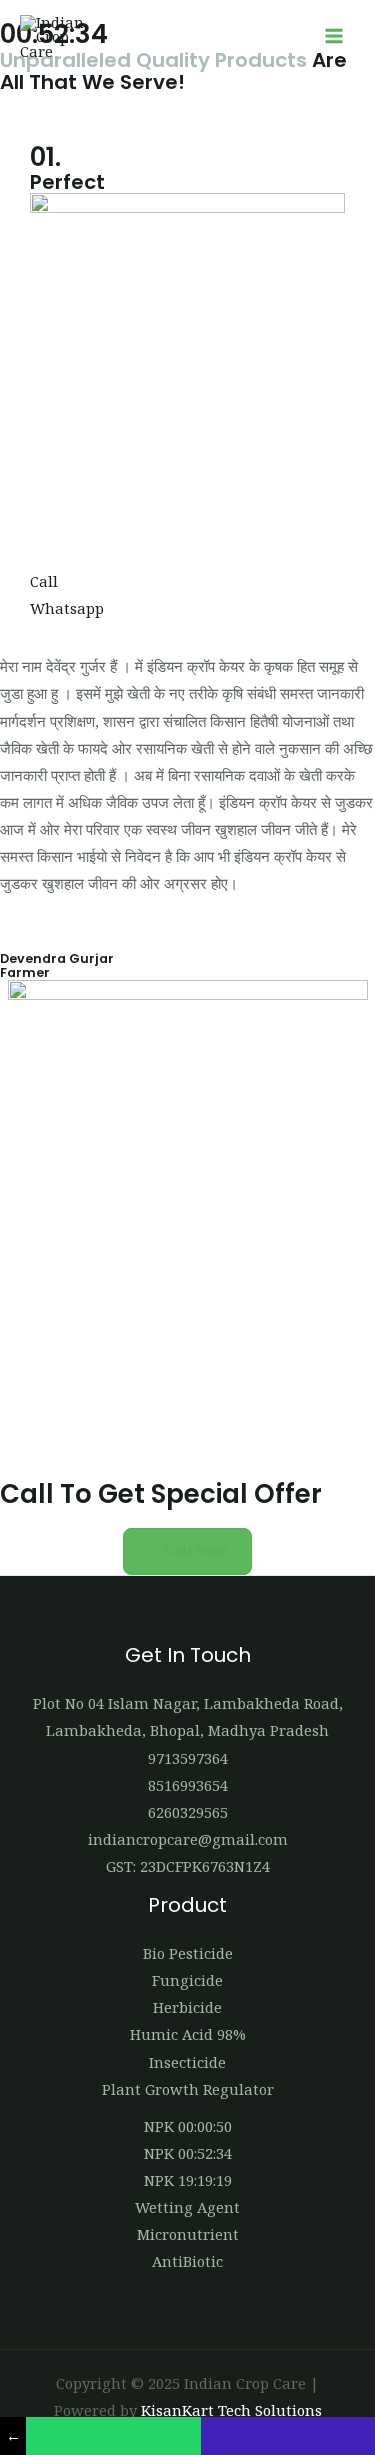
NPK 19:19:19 (188, 2180)
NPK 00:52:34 (188, 2153)
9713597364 (188, 1758)
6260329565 (188, 1812)
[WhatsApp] (113, 2436)
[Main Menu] (334, 37)
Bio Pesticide (188, 1953)
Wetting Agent (187, 2207)
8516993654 (188, 1785)
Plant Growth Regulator (188, 2089)
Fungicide (187, 1980)
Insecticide (187, 2062)
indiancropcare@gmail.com (188, 1839)
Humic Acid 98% (188, 2034)
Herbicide (187, 2007)
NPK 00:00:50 (188, 2126)
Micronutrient (188, 2234)
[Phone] (288, 2436)
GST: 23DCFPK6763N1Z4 (188, 1866)
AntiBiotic (187, 2261)
